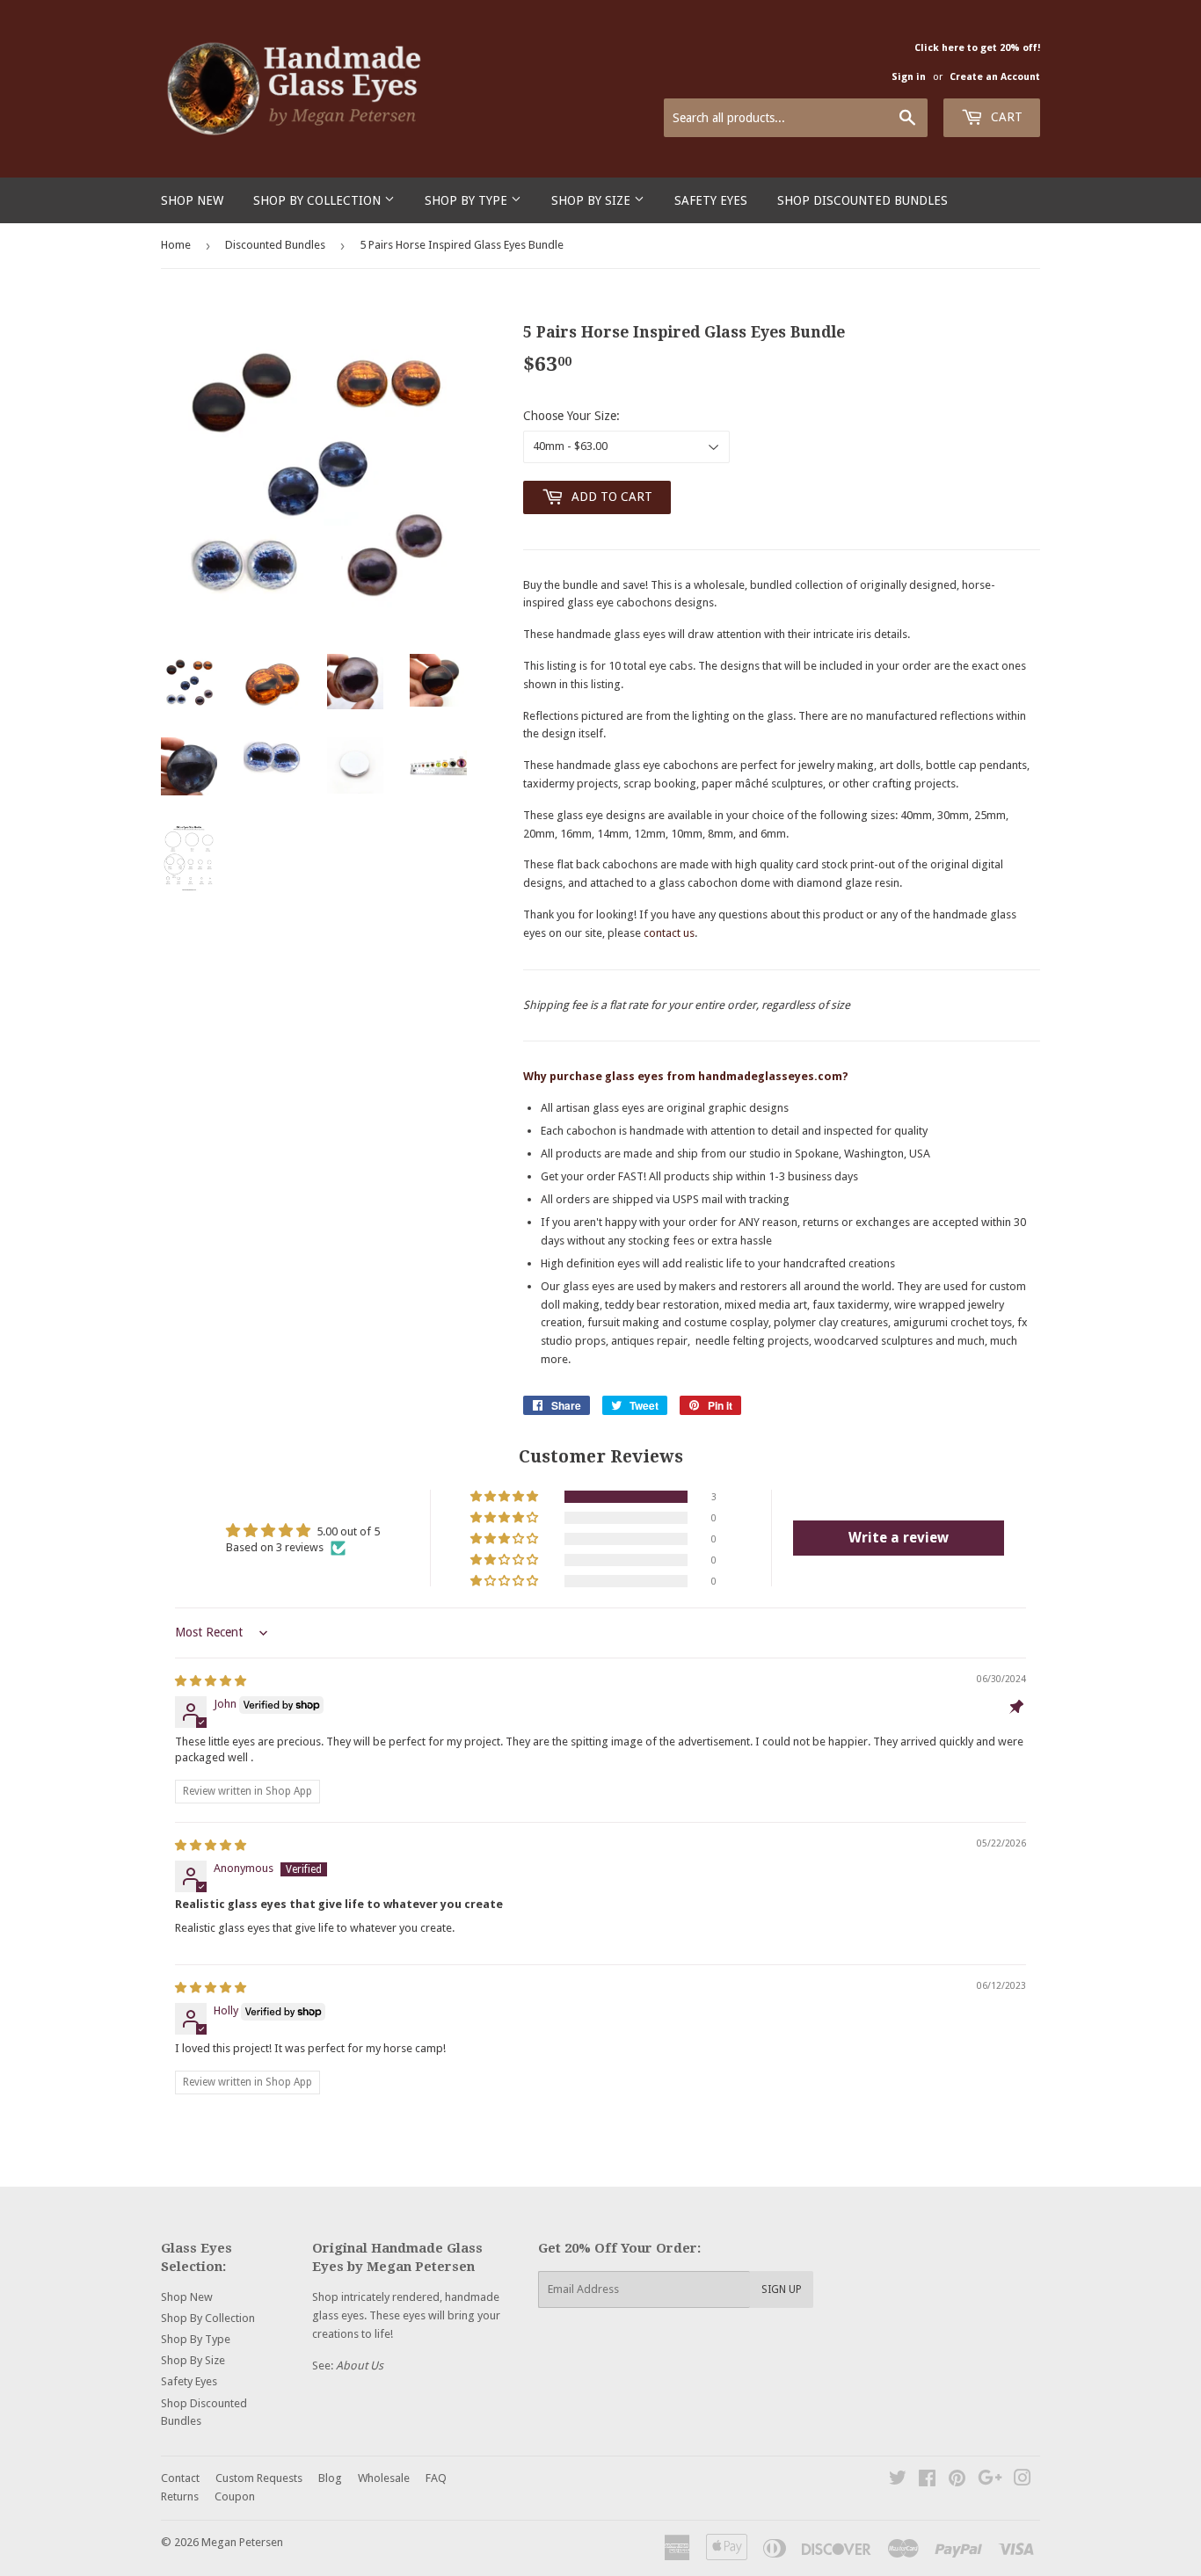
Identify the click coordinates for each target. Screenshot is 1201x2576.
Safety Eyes (711, 200)
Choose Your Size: (571, 416)
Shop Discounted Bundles (863, 200)
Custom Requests (259, 2478)
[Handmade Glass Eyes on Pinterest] (957, 2481)
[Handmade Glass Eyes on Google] (990, 2481)
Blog (330, 2478)
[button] (506, 1497)
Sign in (909, 77)
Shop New (192, 200)
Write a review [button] (899, 1538)
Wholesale (384, 2478)
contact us (669, 933)
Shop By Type (468, 200)
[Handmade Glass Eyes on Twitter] (898, 2481)
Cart (1005, 117)
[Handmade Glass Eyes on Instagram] (1023, 2481)
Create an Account (995, 77)
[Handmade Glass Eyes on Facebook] (927, 2481)
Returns (180, 2496)
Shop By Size (593, 200)
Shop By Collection (319, 200)
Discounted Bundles (275, 245)
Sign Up (782, 2289)
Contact (180, 2478)
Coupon (235, 2496)
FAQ (436, 2478)
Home (176, 245)
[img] (211, 1681)
